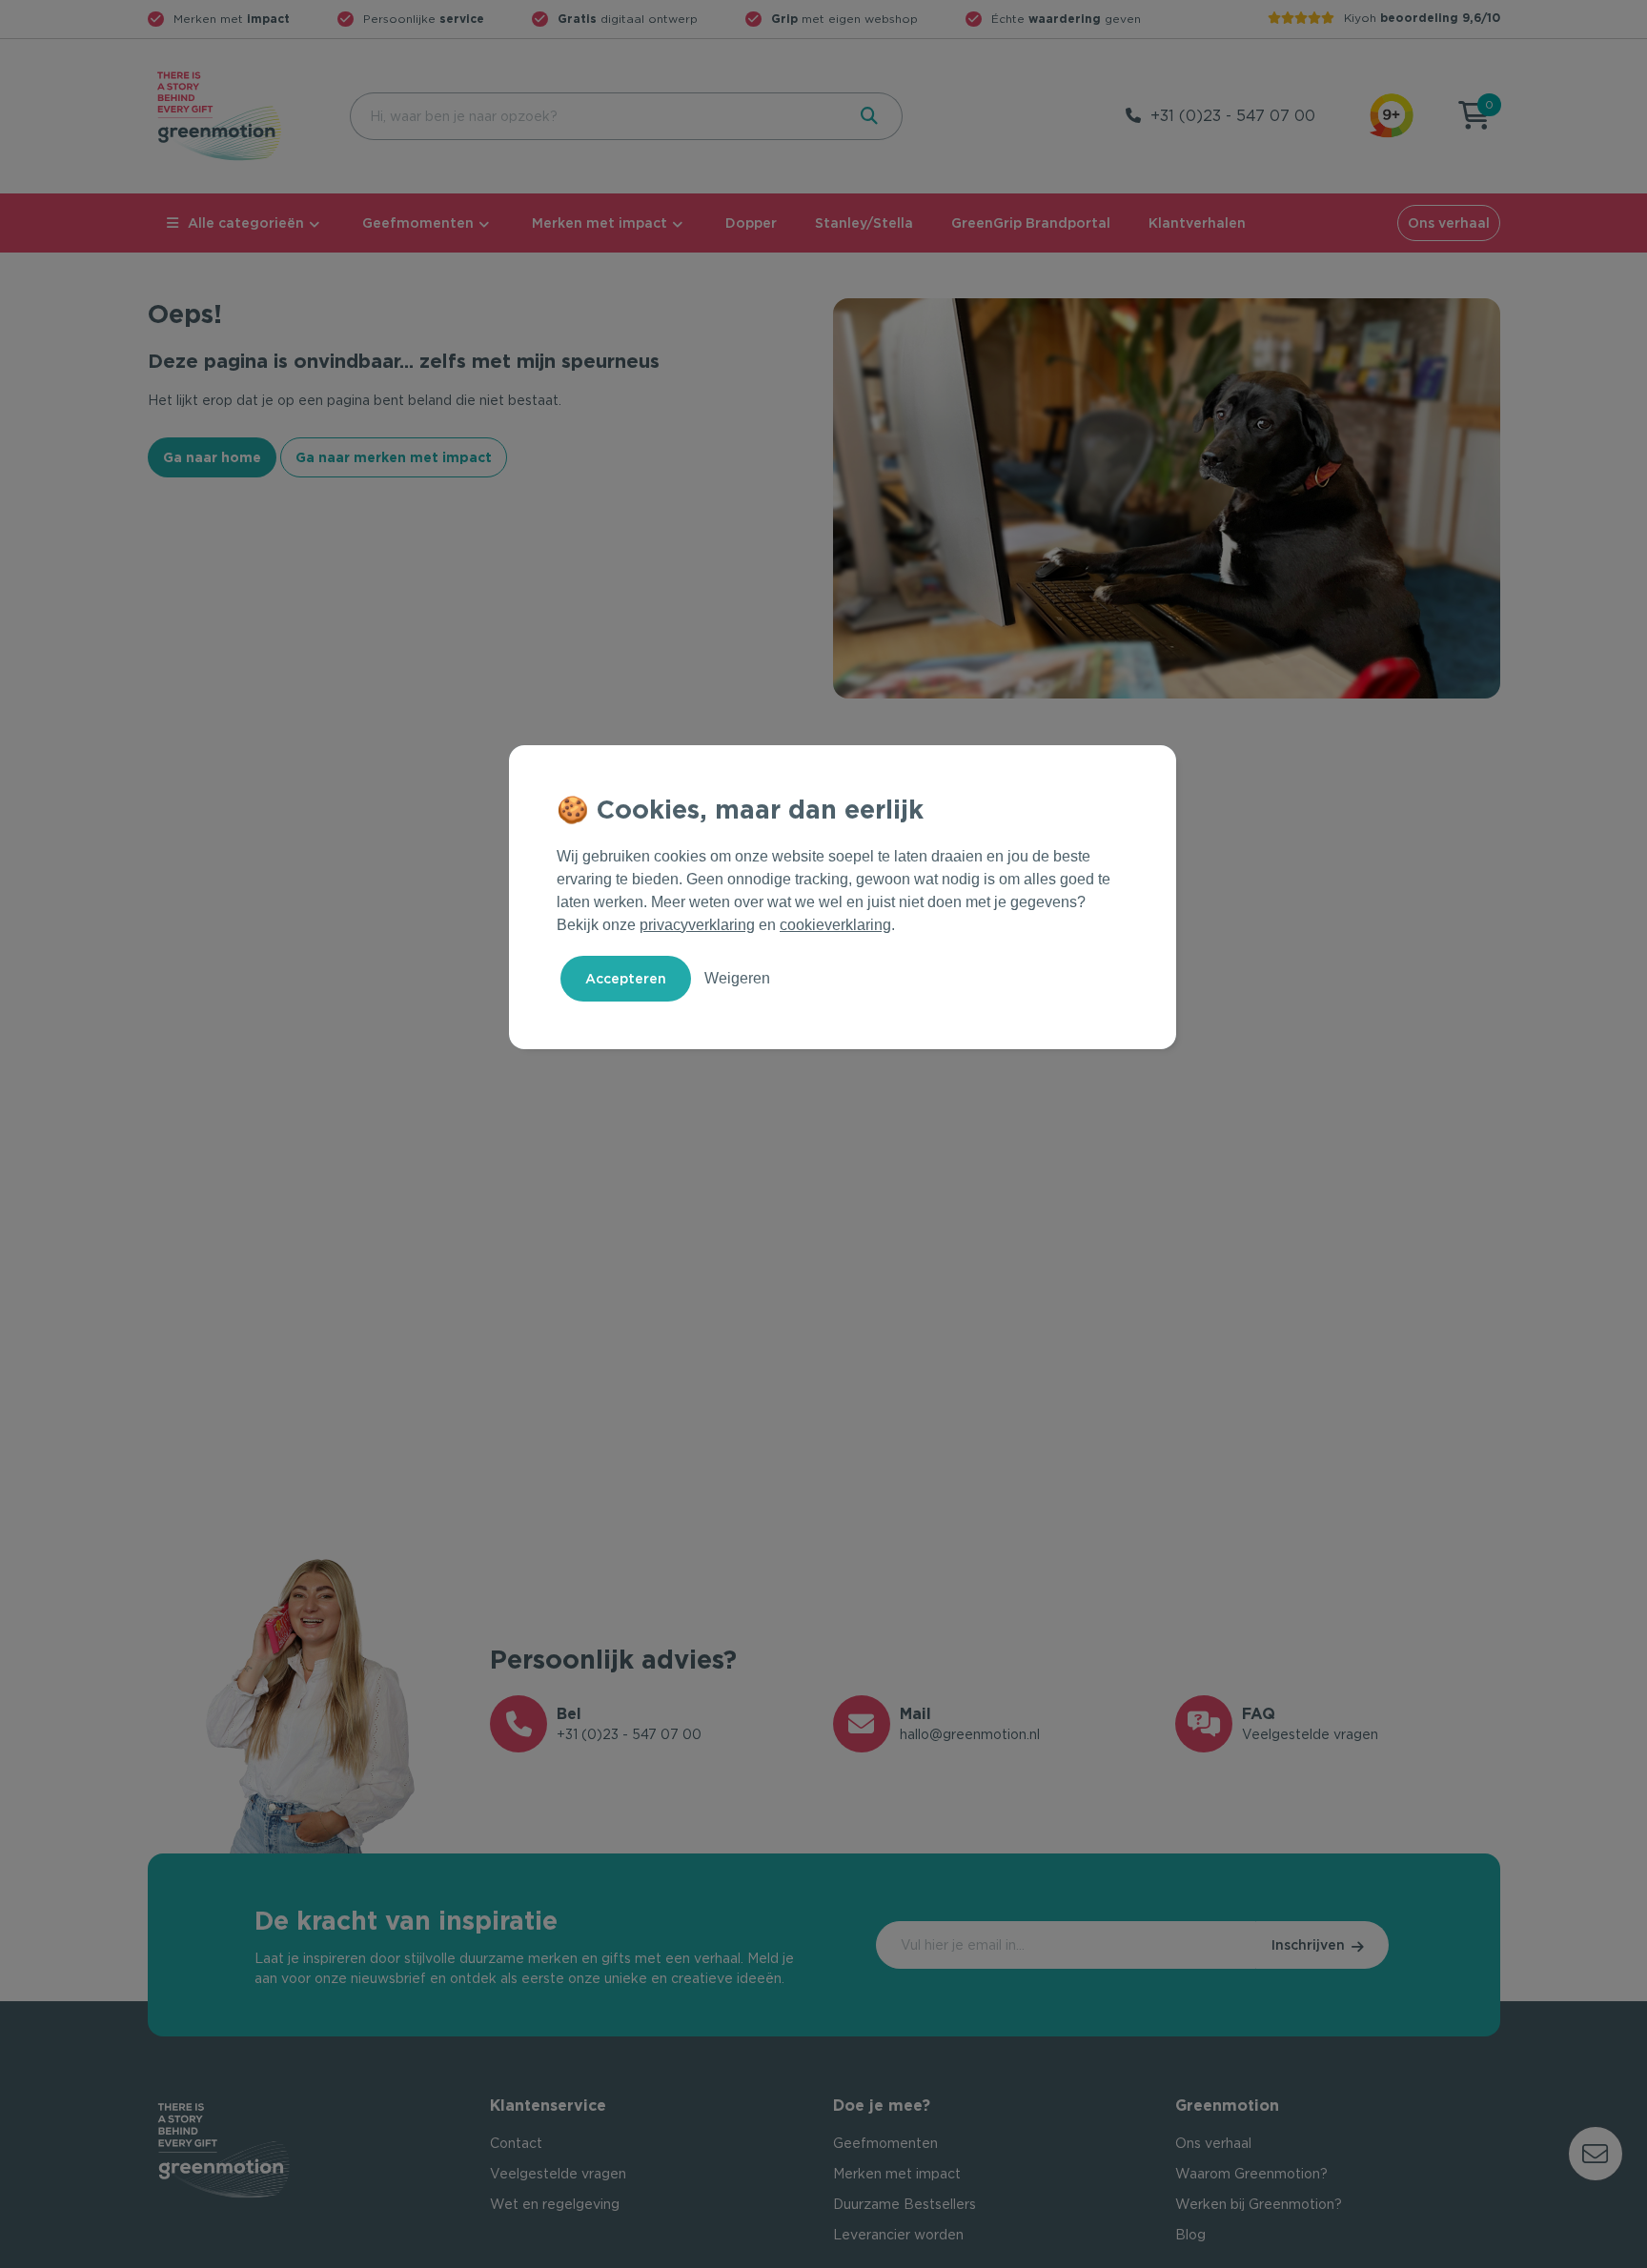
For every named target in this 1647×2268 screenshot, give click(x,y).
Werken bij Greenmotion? (1259, 2204)
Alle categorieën (246, 223)
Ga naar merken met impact (394, 457)
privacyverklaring (697, 925)
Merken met (232, 19)
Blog (1190, 2235)
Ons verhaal (1449, 223)
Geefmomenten (418, 223)
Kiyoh (1422, 18)
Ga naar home (212, 457)
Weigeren (737, 978)
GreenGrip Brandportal (1031, 223)
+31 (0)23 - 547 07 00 (1233, 116)
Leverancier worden (898, 2235)
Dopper (751, 223)
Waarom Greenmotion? (1251, 2174)
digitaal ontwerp (628, 19)
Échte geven (1066, 19)
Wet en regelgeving (555, 2204)
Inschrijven (1308, 1945)
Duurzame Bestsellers (905, 2204)
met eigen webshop (844, 19)
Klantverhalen (1197, 223)
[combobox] (596, 116)
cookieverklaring (835, 925)
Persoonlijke (424, 19)
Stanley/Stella (864, 223)
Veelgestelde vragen (558, 2174)
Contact (516, 2143)
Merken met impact (600, 223)
